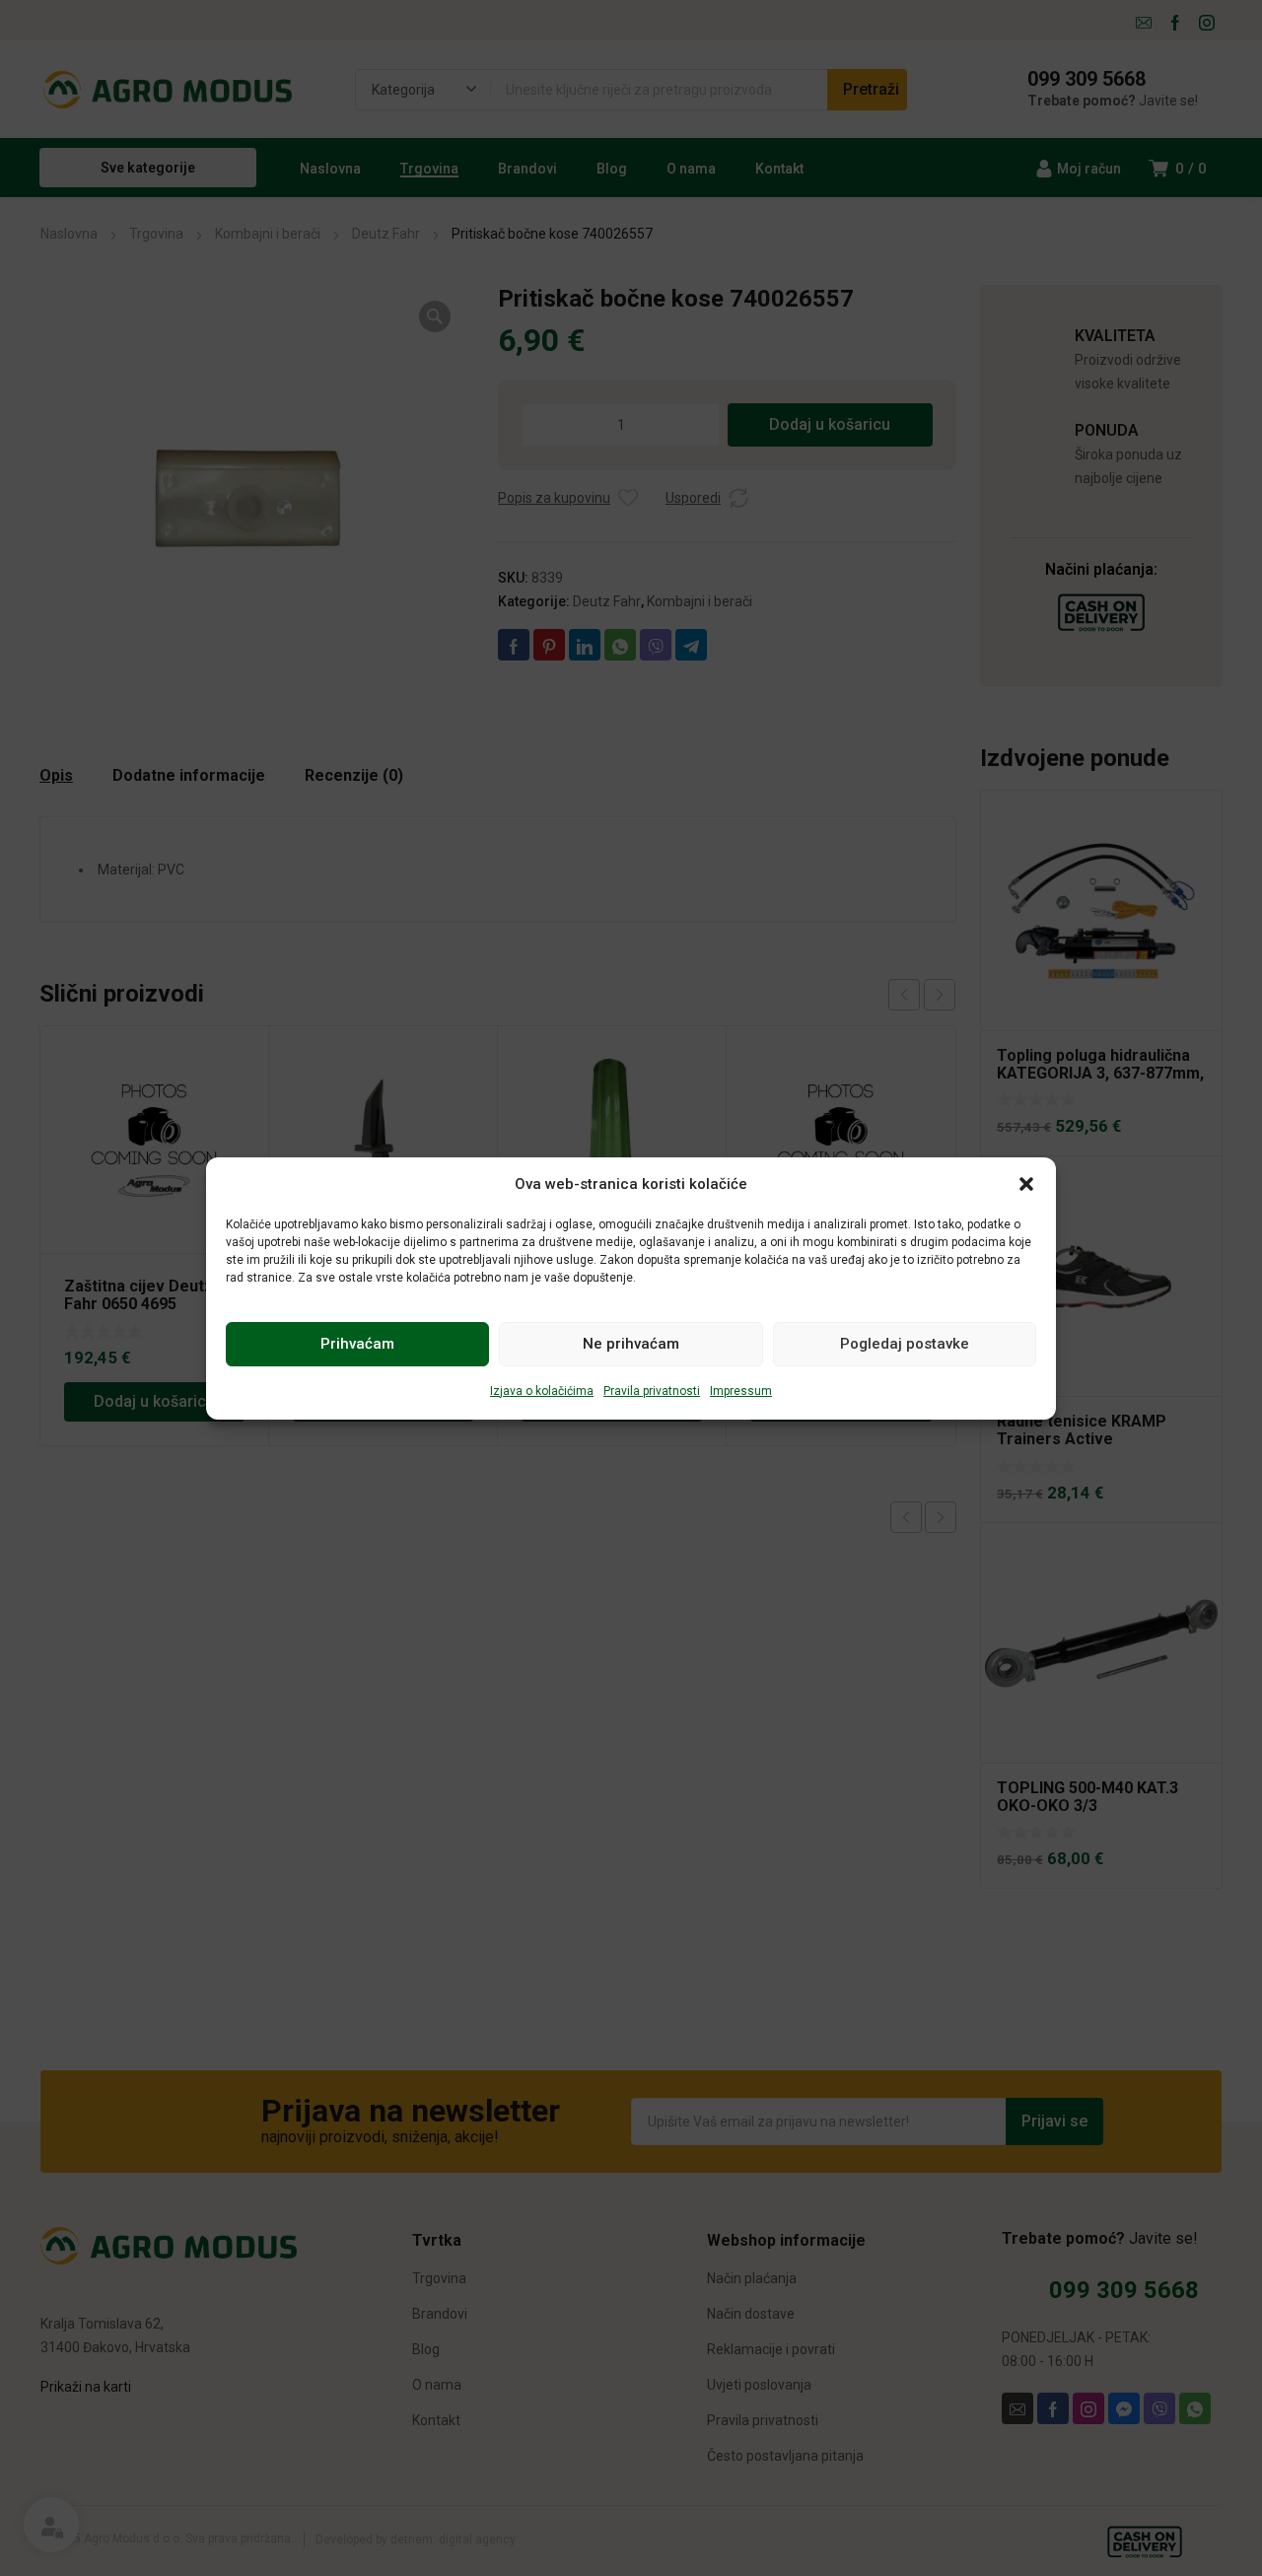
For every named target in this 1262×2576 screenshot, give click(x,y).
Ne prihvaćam (631, 1344)
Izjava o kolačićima (542, 1391)
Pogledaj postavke (905, 1344)
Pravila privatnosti (652, 1391)
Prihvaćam (357, 1344)
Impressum (741, 1391)
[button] (1026, 1184)
